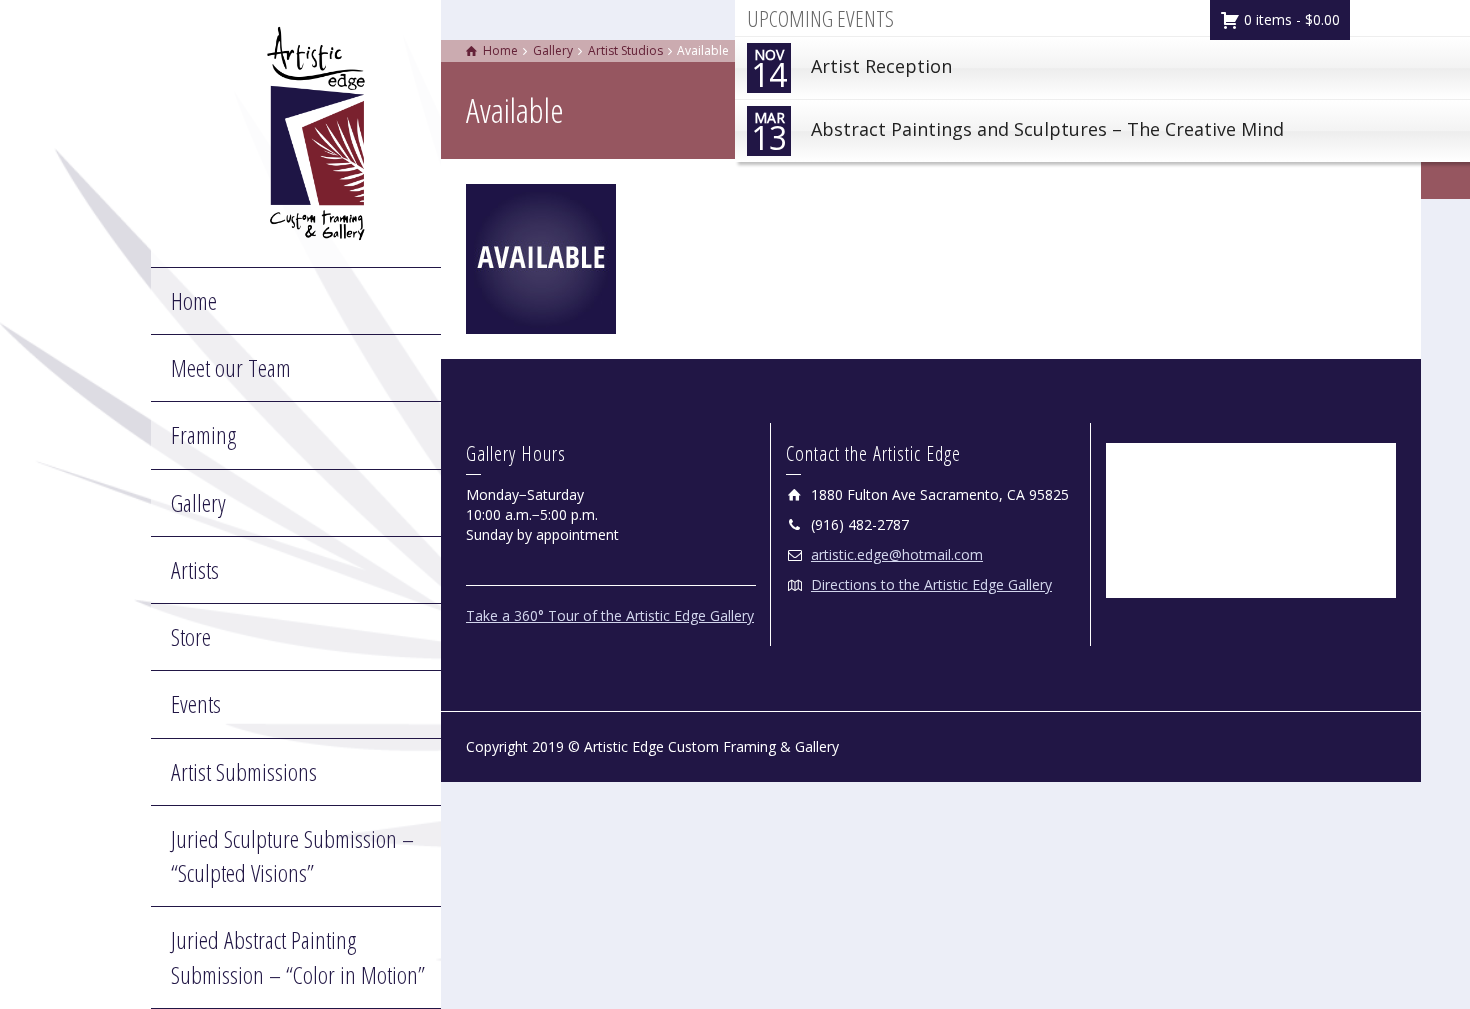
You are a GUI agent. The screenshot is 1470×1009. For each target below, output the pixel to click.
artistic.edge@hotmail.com (897, 554)
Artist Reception (851, 70)
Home (194, 300)
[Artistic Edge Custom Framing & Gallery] (316, 131)
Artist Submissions (244, 771)
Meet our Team (231, 367)
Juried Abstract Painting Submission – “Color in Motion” (298, 956)
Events (196, 703)
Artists (195, 569)
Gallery (198, 502)
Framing (203, 434)
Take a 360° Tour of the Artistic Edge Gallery (610, 615)
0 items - (1290, 19)
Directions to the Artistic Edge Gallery (931, 584)
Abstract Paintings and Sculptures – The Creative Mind (1017, 133)
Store (191, 636)
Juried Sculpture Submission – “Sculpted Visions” (292, 855)
